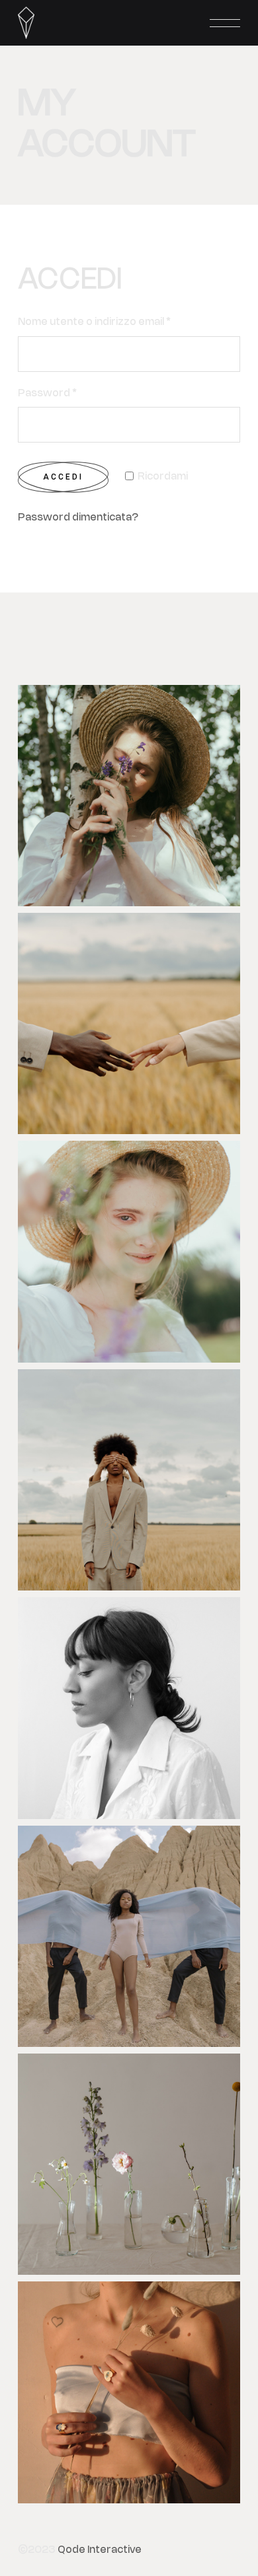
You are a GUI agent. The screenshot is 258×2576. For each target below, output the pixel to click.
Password (47, 394)
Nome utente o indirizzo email (94, 322)
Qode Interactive (100, 2550)
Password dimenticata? (78, 518)
